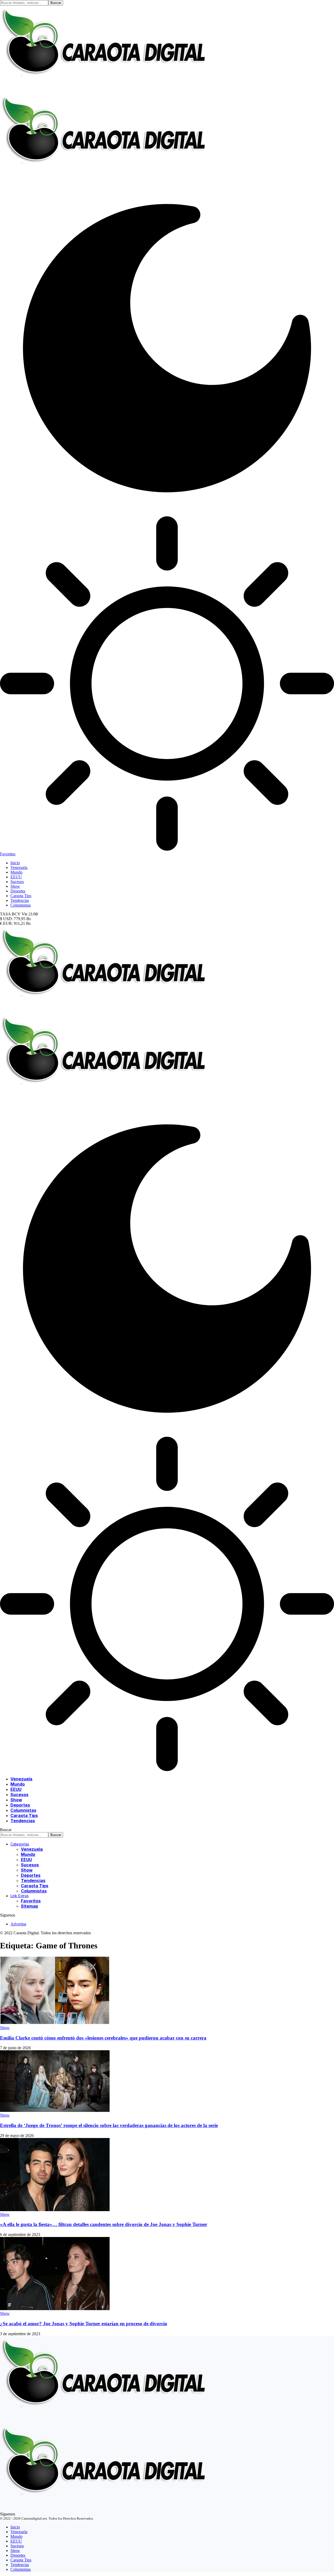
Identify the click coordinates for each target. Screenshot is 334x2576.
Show (5, 2028)
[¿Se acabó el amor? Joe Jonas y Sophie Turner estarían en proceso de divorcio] (55, 2309)
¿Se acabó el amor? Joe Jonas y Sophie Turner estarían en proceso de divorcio (84, 2324)
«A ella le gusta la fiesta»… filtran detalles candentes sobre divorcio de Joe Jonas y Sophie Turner (104, 2224)
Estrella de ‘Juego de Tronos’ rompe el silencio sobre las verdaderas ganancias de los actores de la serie (109, 2125)
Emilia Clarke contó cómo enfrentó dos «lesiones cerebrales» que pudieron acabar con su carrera (103, 2038)
